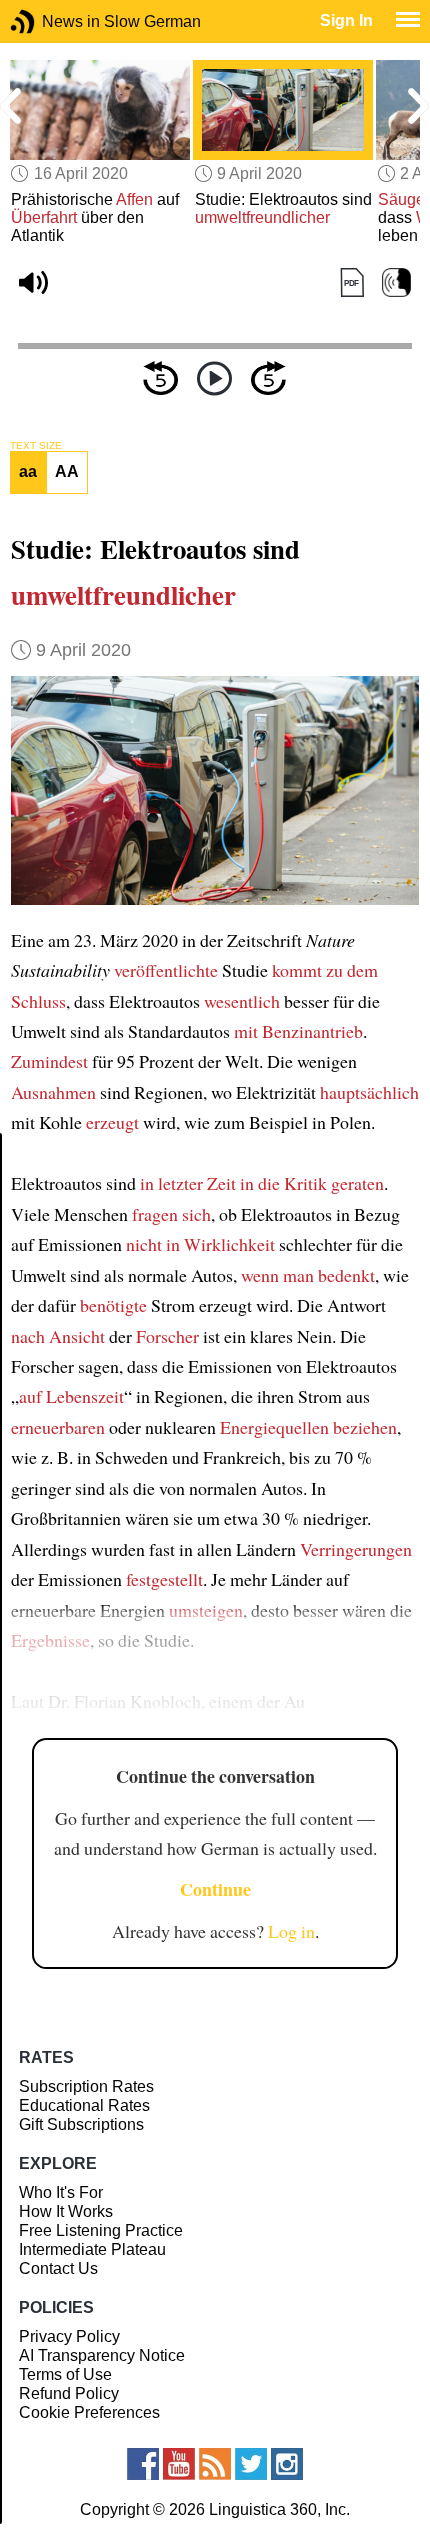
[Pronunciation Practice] (396, 282)
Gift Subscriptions (81, 2124)
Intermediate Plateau (92, 2249)
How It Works (66, 2211)
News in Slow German (52, 21)
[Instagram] (287, 2464)
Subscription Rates (86, 2086)
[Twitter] (251, 2464)
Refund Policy (69, 2393)
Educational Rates (84, 2105)
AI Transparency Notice (102, 2355)
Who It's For (61, 2192)
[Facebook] (143, 2464)
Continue (215, 1889)
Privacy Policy (69, 2336)
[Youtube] (179, 2464)
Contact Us (58, 2268)
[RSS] (215, 2464)
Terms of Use (65, 2374)
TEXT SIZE (36, 446)
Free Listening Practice (101, 2230)
